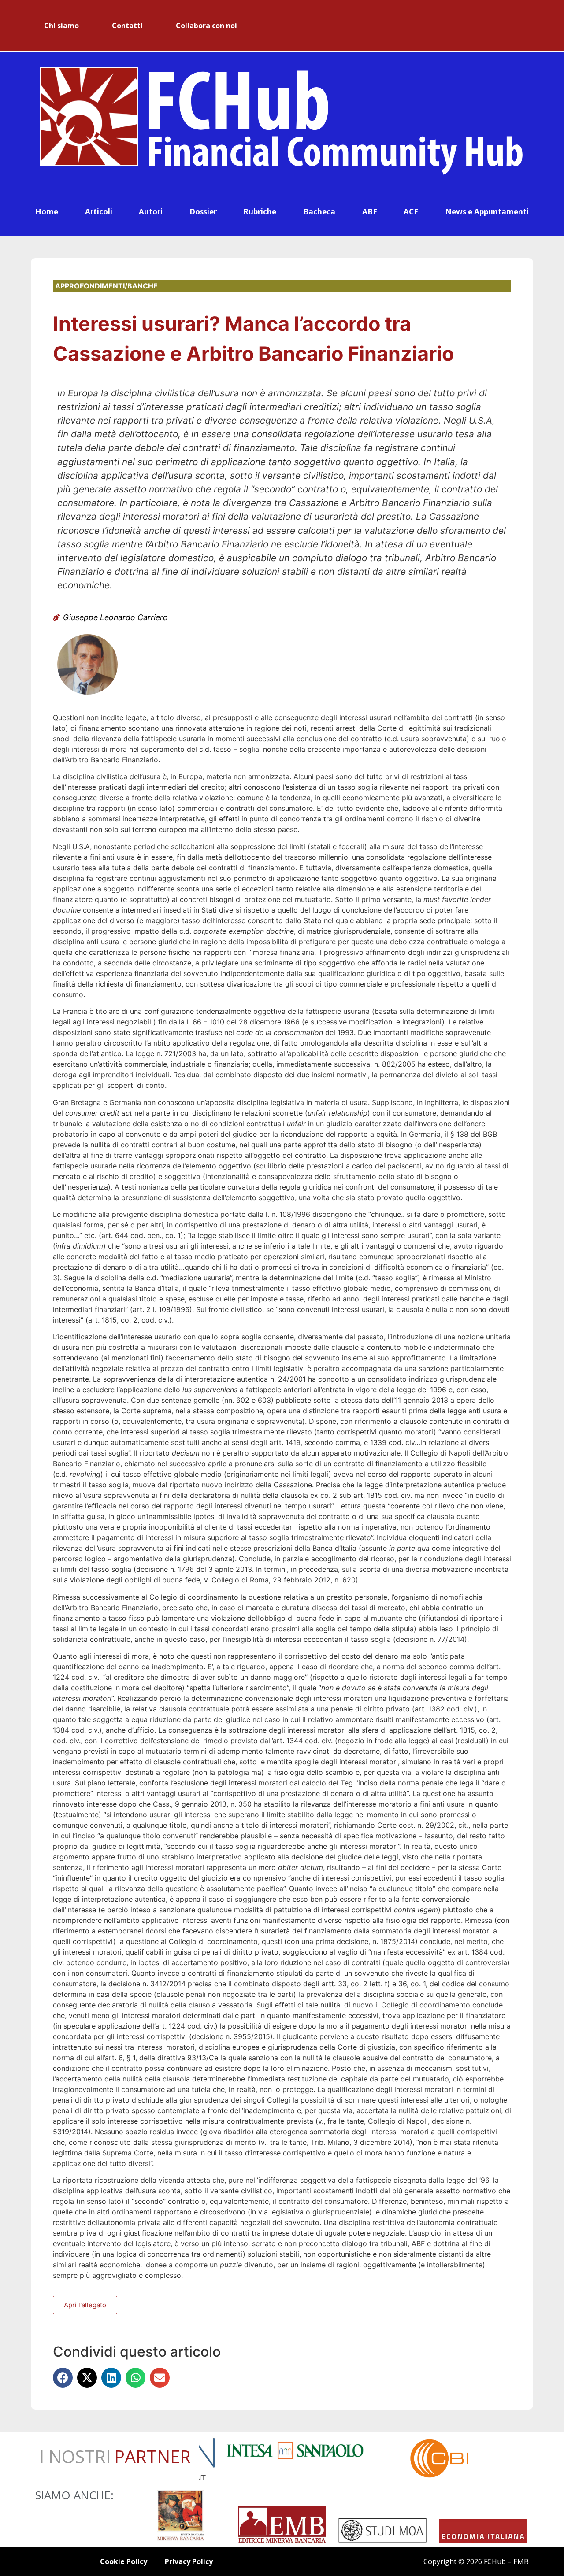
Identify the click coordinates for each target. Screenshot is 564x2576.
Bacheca (319, 212)
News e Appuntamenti (487, 212)
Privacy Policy (189, 2561)
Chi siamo (61, 26)
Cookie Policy (124, 2561)
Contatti (127, 26)
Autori (151, 212)
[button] (63, 2378)
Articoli (99, 212)
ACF (411, 212)
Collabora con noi (206, 26)
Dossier (203, 212)
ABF (370, 212)
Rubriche (260, 212)
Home (47, 212)
